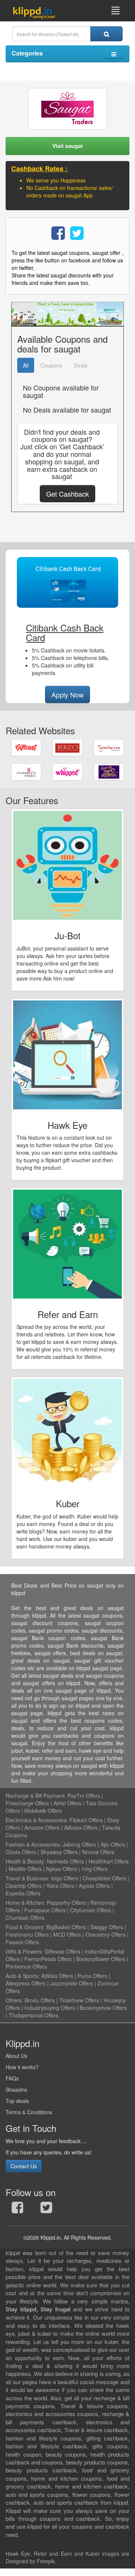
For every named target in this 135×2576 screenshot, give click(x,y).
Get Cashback (67, 494)
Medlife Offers (25, 1869)
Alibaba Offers (81, 1827)
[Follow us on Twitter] (46, 2209)
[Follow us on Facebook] (17, 2209)
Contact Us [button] (24, 2166)
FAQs (12, 2078)
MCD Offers (67, 1934)
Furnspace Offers (45, 1910)
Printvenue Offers (26, 1966)
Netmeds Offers (65, 1861)
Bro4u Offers (40, 2000)
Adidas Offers (57, 1976)
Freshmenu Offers (27, 1934)
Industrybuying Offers (50, 2008)
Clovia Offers (21, 1852)
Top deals (17, 2101)
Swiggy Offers (107, 1927)
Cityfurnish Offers (91, 1910)
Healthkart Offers (109, 1861)
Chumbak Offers (25, 1918)
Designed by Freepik (30, 2561)
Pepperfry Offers (66, 1903)
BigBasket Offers (66, 1927)
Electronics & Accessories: (37, 1820)
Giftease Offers (62, 1951)
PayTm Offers (84, 1796)
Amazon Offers (42, 1827)
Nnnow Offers (98, 1852)
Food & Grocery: (25, 1927)
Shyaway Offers (59, 1852)
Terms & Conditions (29, 2112)
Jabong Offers (79, 1844)
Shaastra (16, 2089)
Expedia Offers (23, 1893)
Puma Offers (92, 1976)
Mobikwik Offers (43, 1811)
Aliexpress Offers (26, 1983)
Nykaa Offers (61, 1869)
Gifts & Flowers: (24, 1951)
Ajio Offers (113, 1844)
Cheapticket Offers (104, 1878)
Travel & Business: (28, 1878)
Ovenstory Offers (106, 1934)
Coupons (51, 365)
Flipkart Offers (86, 1820)
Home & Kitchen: (25, 1903)
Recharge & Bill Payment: (36, 1796)
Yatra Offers (60, 1886)
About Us (16, 2056)
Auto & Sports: (23, 1976)
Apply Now (67, 694)
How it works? (22, 2067)
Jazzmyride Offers (72, 1983)
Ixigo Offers (64, 1878)
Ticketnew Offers (79, 2000)
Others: (15, 2000)
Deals (81, 365)
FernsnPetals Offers (48, 1959)
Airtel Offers (67, 1803)
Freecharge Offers (27, 1803)
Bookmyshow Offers (103, 2008)
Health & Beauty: (25, 1861)
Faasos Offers (22, 1942)
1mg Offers (94, 1869)
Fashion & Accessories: (33, 1844)
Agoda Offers (94, 1886)
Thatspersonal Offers (34, 2015)
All (26, 365)
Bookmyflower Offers (101, 1959)
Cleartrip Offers (24, 1886)
